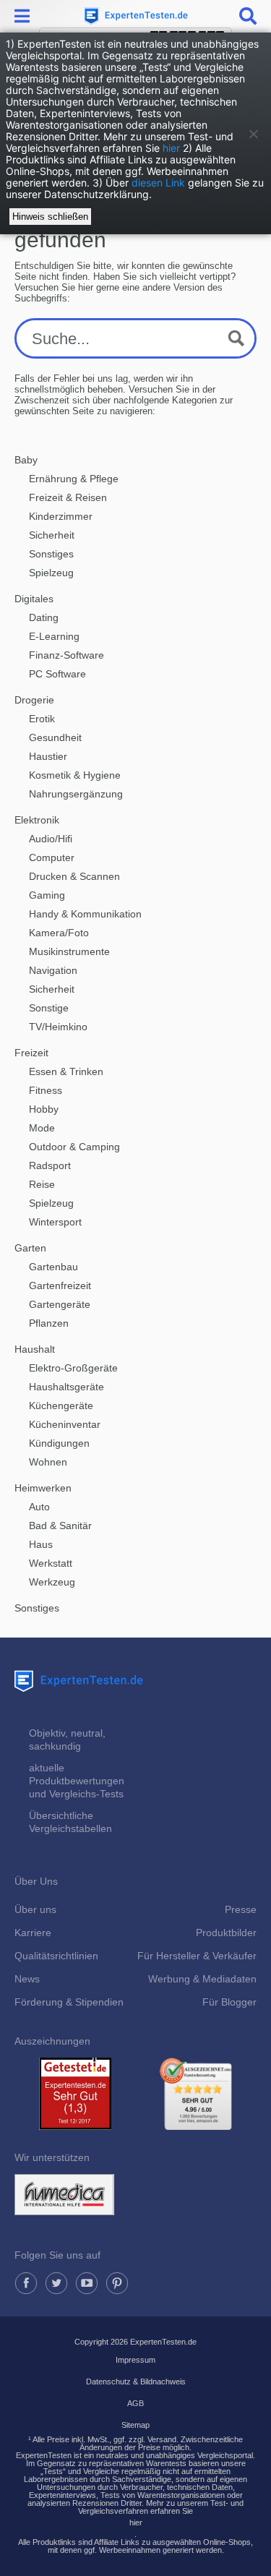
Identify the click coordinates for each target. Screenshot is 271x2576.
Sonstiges (51, 554)
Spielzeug (51, 573)
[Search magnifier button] (236, 338)
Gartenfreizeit (60, 1285)
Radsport (50, 1165)
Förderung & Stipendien (69, 2002)
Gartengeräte (60, 1304)
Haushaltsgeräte (66, 1387)
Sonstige (49, 1008)
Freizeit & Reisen (68, 497)
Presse (241, 1909)
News (27, 1979)
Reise (42, 1184)
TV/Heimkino (58, 1027)
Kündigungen (59, 1443)
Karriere (33, 1933)
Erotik (42, 719)
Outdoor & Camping (74, 1147)
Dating (44, 617)
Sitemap (135, 2425)
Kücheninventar (65, 1424)
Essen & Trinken (66, 1071)
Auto (39, 1507)
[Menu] (23, 16)
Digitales (34, 599)
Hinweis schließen (50, 217)
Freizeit (31, 1053)
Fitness (46, 1090)
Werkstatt (51, 1563)
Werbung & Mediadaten (202, 1979)
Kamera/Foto (59, 933)
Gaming (47, 895)
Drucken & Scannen (74, 876)
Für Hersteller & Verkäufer (197, 1956)
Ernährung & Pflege (74, 479)
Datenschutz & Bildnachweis (136, 2382)
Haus (41, 1544)
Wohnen (48, 1462)
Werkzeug (52, 1582)
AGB (135, 2403)
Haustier (48, 756)
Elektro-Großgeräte (73, 1368)
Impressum (135, 2360)
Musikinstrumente (69, 951)
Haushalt (35, 1349)
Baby (26, 460)
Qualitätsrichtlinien (56, 1956)
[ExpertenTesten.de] (136, 16)
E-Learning (54, 636)
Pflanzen (49, 1323)
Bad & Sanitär (60, 1526)
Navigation (53, 970)
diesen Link (158, 183)
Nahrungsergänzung (76, 794)
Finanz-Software (66, 655)
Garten (30, 1248)
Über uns (35, 1909)
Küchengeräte (61, 1405)
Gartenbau (53, 1267)
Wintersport (55, 1222)
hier (171, 148)
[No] (253, 134)
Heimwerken (43, 1488)
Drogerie (34, 700)
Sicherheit (52, 535)
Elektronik (37, 820)
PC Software (57, 674)
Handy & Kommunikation (85, 914)
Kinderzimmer (61, 516)
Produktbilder (226, 1933)
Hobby (44, 1109)
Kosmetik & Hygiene (75, 775)
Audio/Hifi (51, 839)
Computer (52, 857)
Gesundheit (55, 737)
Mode (42, 1128)
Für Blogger (229, 2002)
